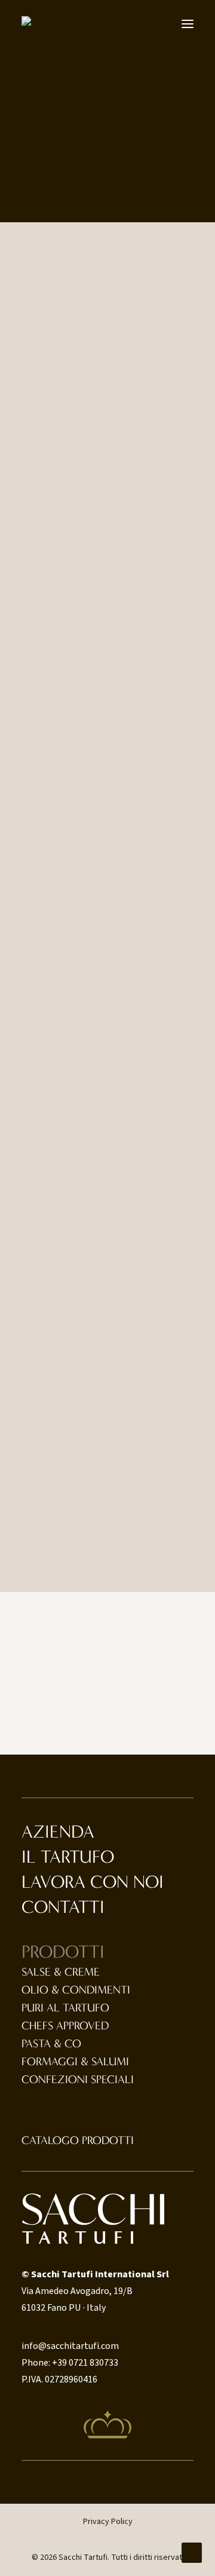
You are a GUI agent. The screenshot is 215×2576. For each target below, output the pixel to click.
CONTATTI (63, 1907)
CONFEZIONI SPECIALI (78, 2080)
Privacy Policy (108, 2522)
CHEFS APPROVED (65, 2026)
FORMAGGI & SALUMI (75, 2062)
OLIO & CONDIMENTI (76, 1990)
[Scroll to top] (192, 2552)
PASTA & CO (51, 2044)
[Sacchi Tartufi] (31, 22)
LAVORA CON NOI (93, 1882)
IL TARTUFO (68, 1857)
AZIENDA (58, 1832)
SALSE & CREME (61, 1972)
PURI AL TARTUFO (65, 2008)
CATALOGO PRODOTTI (78, 2140)
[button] (188, 24)
